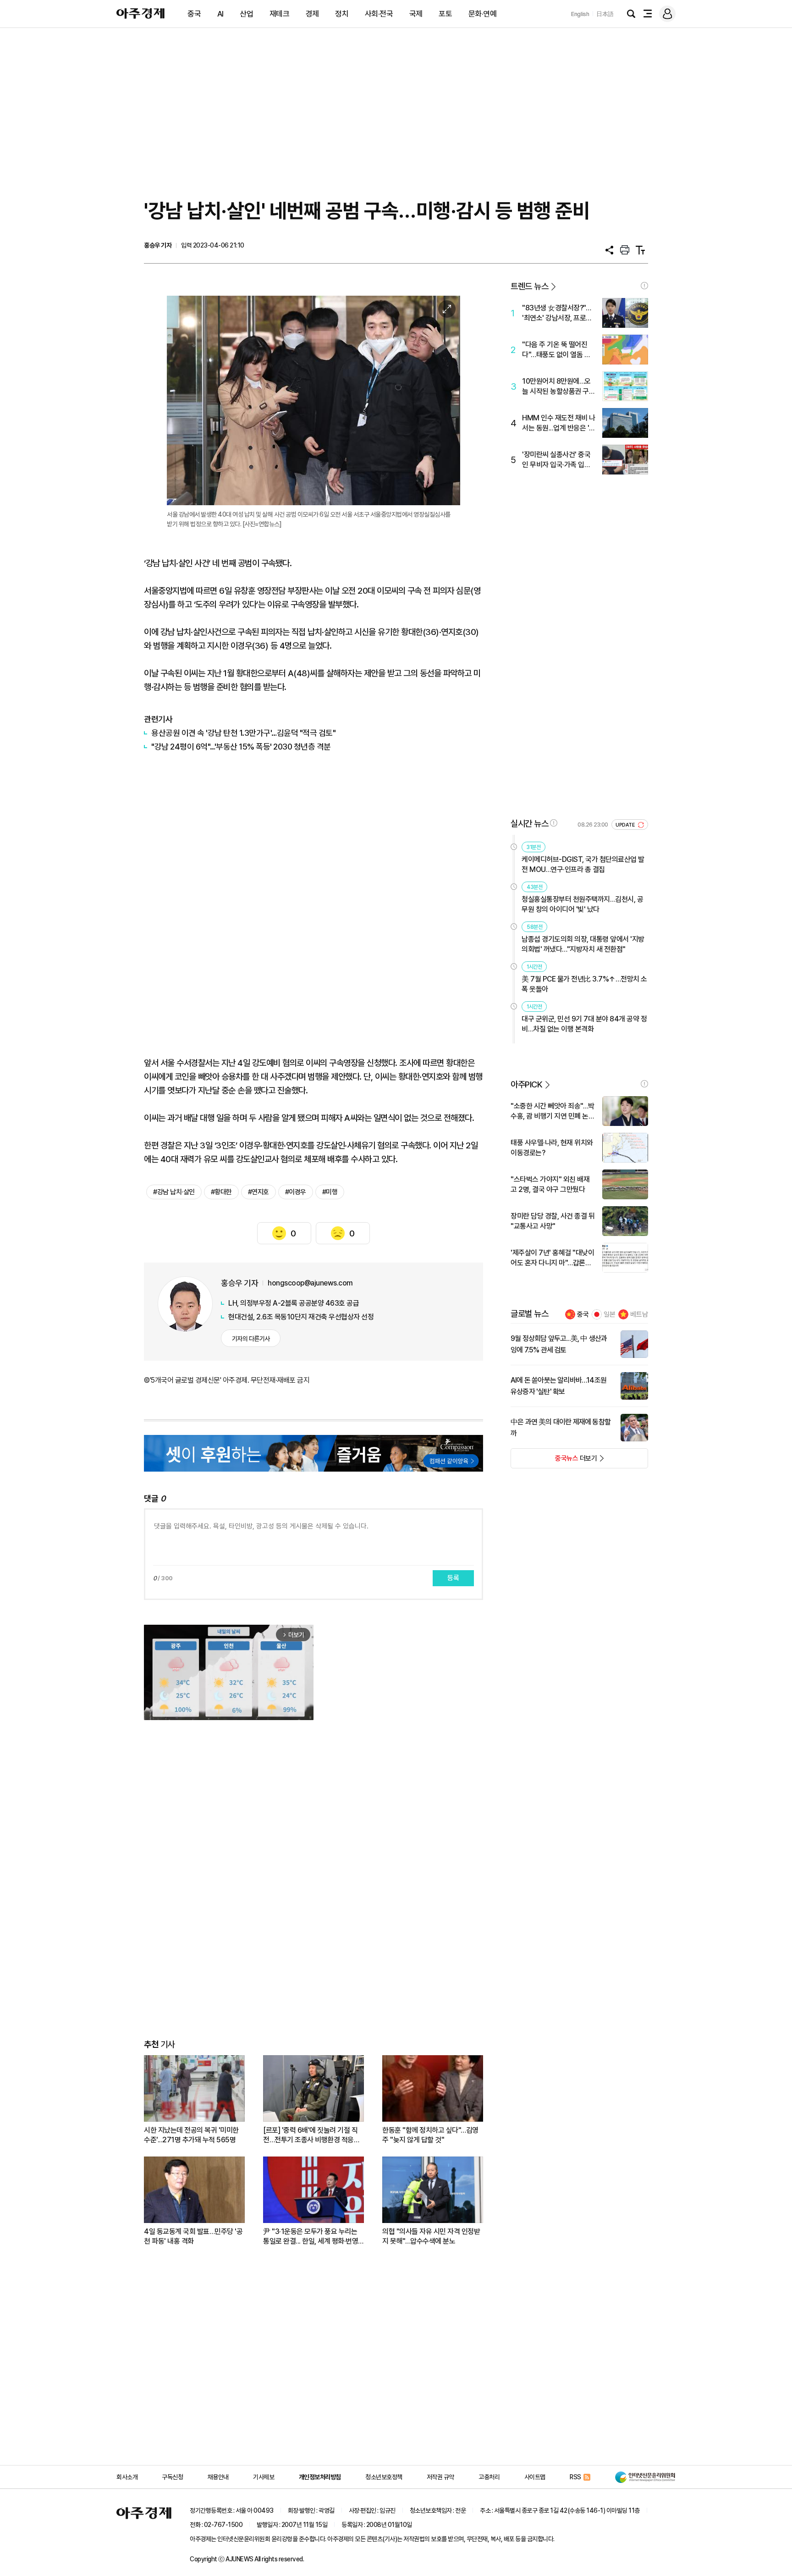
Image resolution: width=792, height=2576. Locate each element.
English (580, 14)
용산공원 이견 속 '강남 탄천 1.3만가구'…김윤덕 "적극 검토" (243, 733)
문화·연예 (483, 14)
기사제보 (264, 2477)
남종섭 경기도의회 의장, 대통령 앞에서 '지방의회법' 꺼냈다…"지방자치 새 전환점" (583, 944)
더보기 (554, 1461)
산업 (246, 14)
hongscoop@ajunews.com (310, 1283)
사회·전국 (379, 14)
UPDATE (626, 825)
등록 (453, 1578)
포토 (445, 14)
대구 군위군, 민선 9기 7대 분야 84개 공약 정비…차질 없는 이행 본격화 (584, 1024)
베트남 (639, 1314)
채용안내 (218, 2477)
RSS (575, 2477)
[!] (644, 286)
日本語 (605, 14)
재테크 (280, 14)
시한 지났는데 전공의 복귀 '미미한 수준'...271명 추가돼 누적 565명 (191, 2135)
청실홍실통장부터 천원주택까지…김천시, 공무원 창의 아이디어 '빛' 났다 (582, 904)
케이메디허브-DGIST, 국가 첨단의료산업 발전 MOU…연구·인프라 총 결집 (583, 864)
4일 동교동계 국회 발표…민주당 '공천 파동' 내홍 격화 (193, 2236)
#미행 (330, 1192)
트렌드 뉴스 (529, 286)
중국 (194, 14)
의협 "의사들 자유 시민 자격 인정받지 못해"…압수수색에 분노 (431, 2236)
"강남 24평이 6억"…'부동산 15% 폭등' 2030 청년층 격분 (241, 747)
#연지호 (258, 1192)
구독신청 (172, 2477)
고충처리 (489, 2477)
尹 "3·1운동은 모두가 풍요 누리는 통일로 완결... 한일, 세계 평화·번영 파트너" (311, 2237)
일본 (610, 1314)
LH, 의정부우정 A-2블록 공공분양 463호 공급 (294, 1303)
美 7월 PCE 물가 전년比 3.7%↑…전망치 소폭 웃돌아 (584, 984)
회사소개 (127, 2477)
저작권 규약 (440, 2477)
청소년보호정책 (384, 2477)
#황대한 (221, 1192)
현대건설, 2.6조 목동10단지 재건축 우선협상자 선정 (301, 1317)
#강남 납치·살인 (174, 1192)
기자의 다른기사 (251, 1339)
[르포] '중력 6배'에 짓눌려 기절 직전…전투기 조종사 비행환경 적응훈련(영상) (311, 2135)
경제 (312, 14)
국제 (416, 14)
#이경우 (296, 1192)
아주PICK (526, 1084)
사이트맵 (535, 2477)
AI (220, 14)
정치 (342, 14)
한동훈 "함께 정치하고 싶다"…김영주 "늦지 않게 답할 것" (430, 2135)
